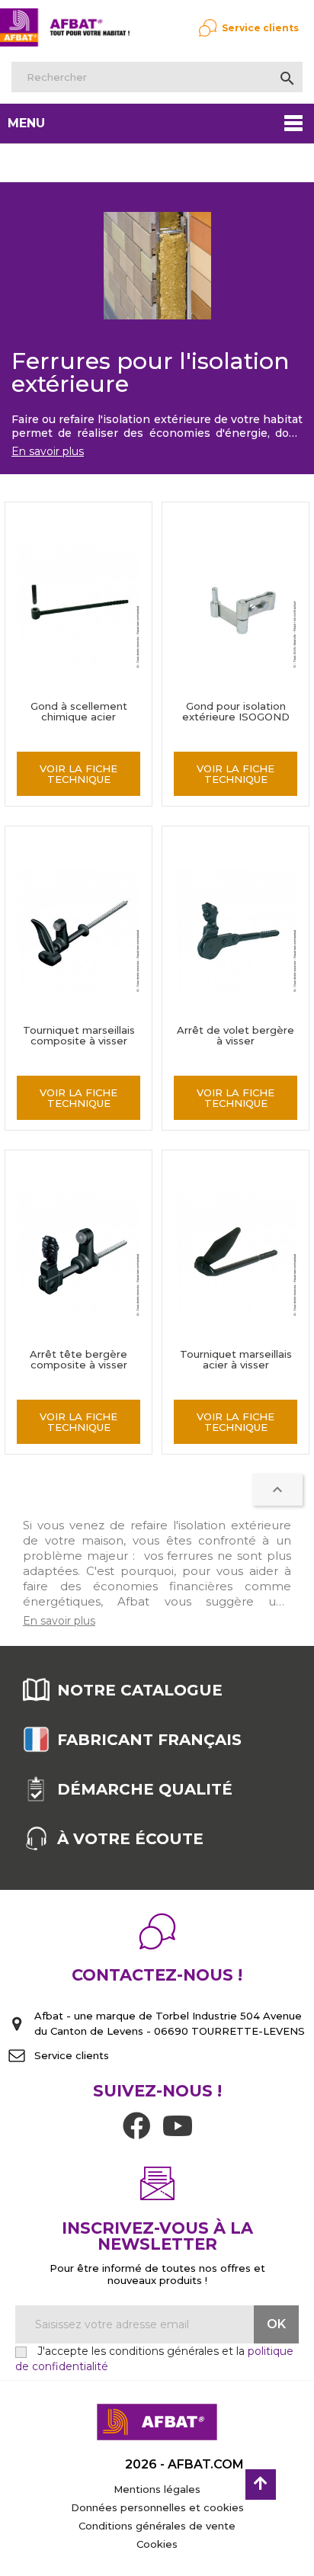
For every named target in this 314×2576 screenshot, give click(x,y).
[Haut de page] (261, 2485)
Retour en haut (277, 1490)
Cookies (157, 2544)
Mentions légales (157, 2489)
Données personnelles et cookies (157, 2507)
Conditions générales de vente (157, 2526)
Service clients (260, 28)
